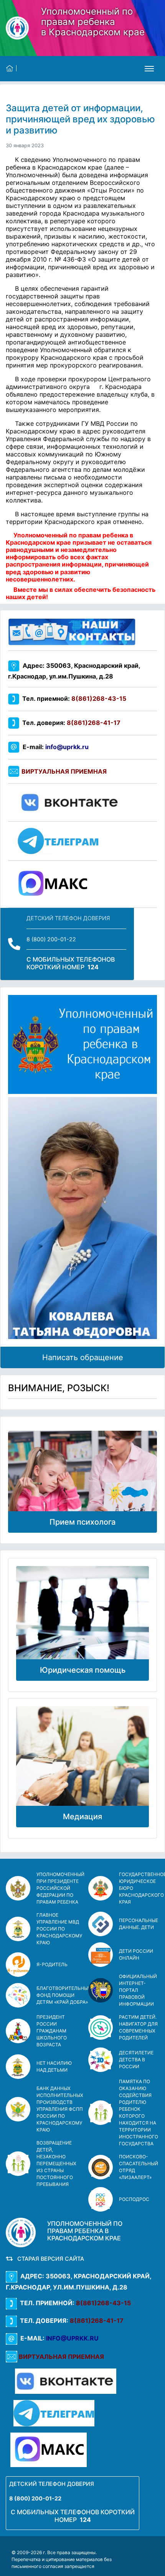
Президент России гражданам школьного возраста (52, 2031)
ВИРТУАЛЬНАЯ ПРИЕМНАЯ (64, 771)
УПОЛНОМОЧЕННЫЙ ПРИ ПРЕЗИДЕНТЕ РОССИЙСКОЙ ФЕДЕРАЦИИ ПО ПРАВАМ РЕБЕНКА (60, 1888)
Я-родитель (52, 1964)
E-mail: (54, 747)
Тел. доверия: (70, 723)
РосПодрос (134, 2199)
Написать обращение (83, 1357)
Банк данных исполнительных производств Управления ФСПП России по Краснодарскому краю (60, 2109)
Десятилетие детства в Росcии (136, 2060)
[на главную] (11, 68)
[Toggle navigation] (149, 69)
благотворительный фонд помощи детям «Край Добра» (64, 1995)
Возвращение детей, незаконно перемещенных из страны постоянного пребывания (56, 2163)
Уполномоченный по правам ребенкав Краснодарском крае (93, 22)
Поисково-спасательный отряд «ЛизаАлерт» (139, 2167)
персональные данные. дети (139, 1924)
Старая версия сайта (49, 2259)
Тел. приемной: (73, 698)
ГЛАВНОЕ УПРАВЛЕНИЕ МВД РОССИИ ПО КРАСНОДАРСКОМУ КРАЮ (59, 1929)
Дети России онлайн (136, 1954)
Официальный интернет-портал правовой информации (138, 1990)
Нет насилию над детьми (54, 2066)
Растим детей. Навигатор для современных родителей (138, 2027)
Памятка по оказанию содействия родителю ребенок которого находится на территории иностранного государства (139, 2112)
